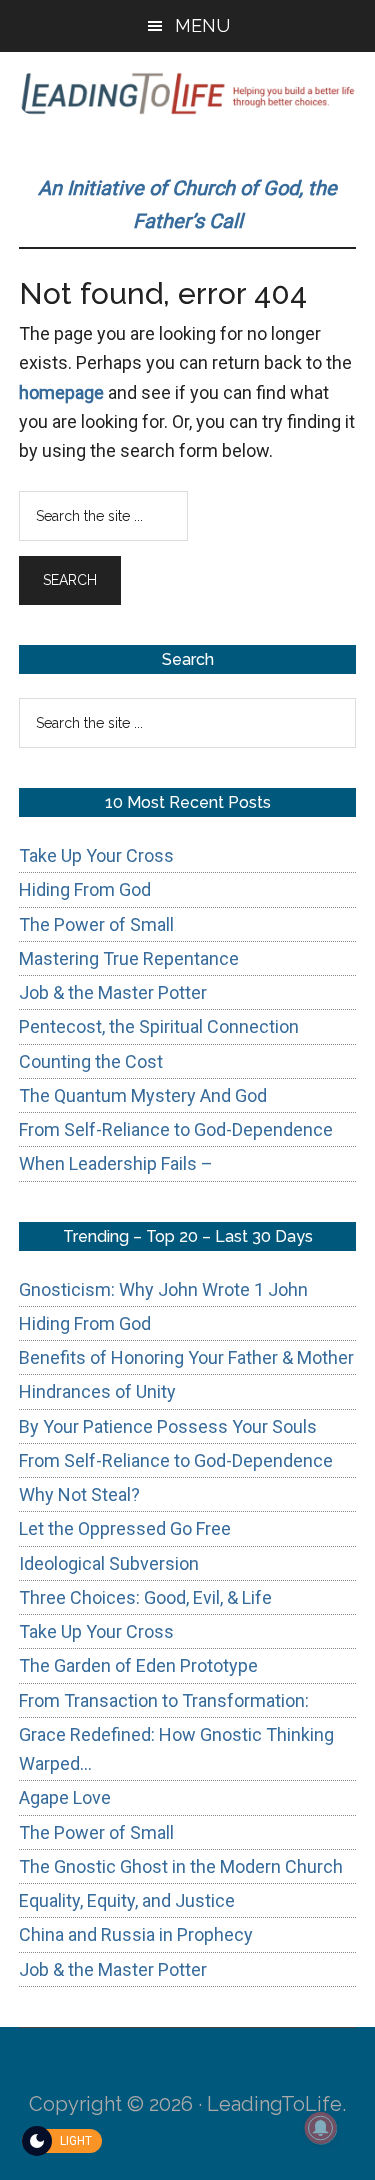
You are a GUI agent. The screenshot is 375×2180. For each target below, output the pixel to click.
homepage (61, 392)
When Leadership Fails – (116, 1163)
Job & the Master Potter (113, 992)
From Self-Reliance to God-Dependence (176, 1129)
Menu (202, 25)
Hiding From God (85, 889)
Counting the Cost (91, 1061)
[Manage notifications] (321, 2128)
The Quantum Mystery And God (143, 1095)
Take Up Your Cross (96, 855)
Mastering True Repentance (129, 958)
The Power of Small (96, 924)
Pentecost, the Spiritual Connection (159, 1026)
